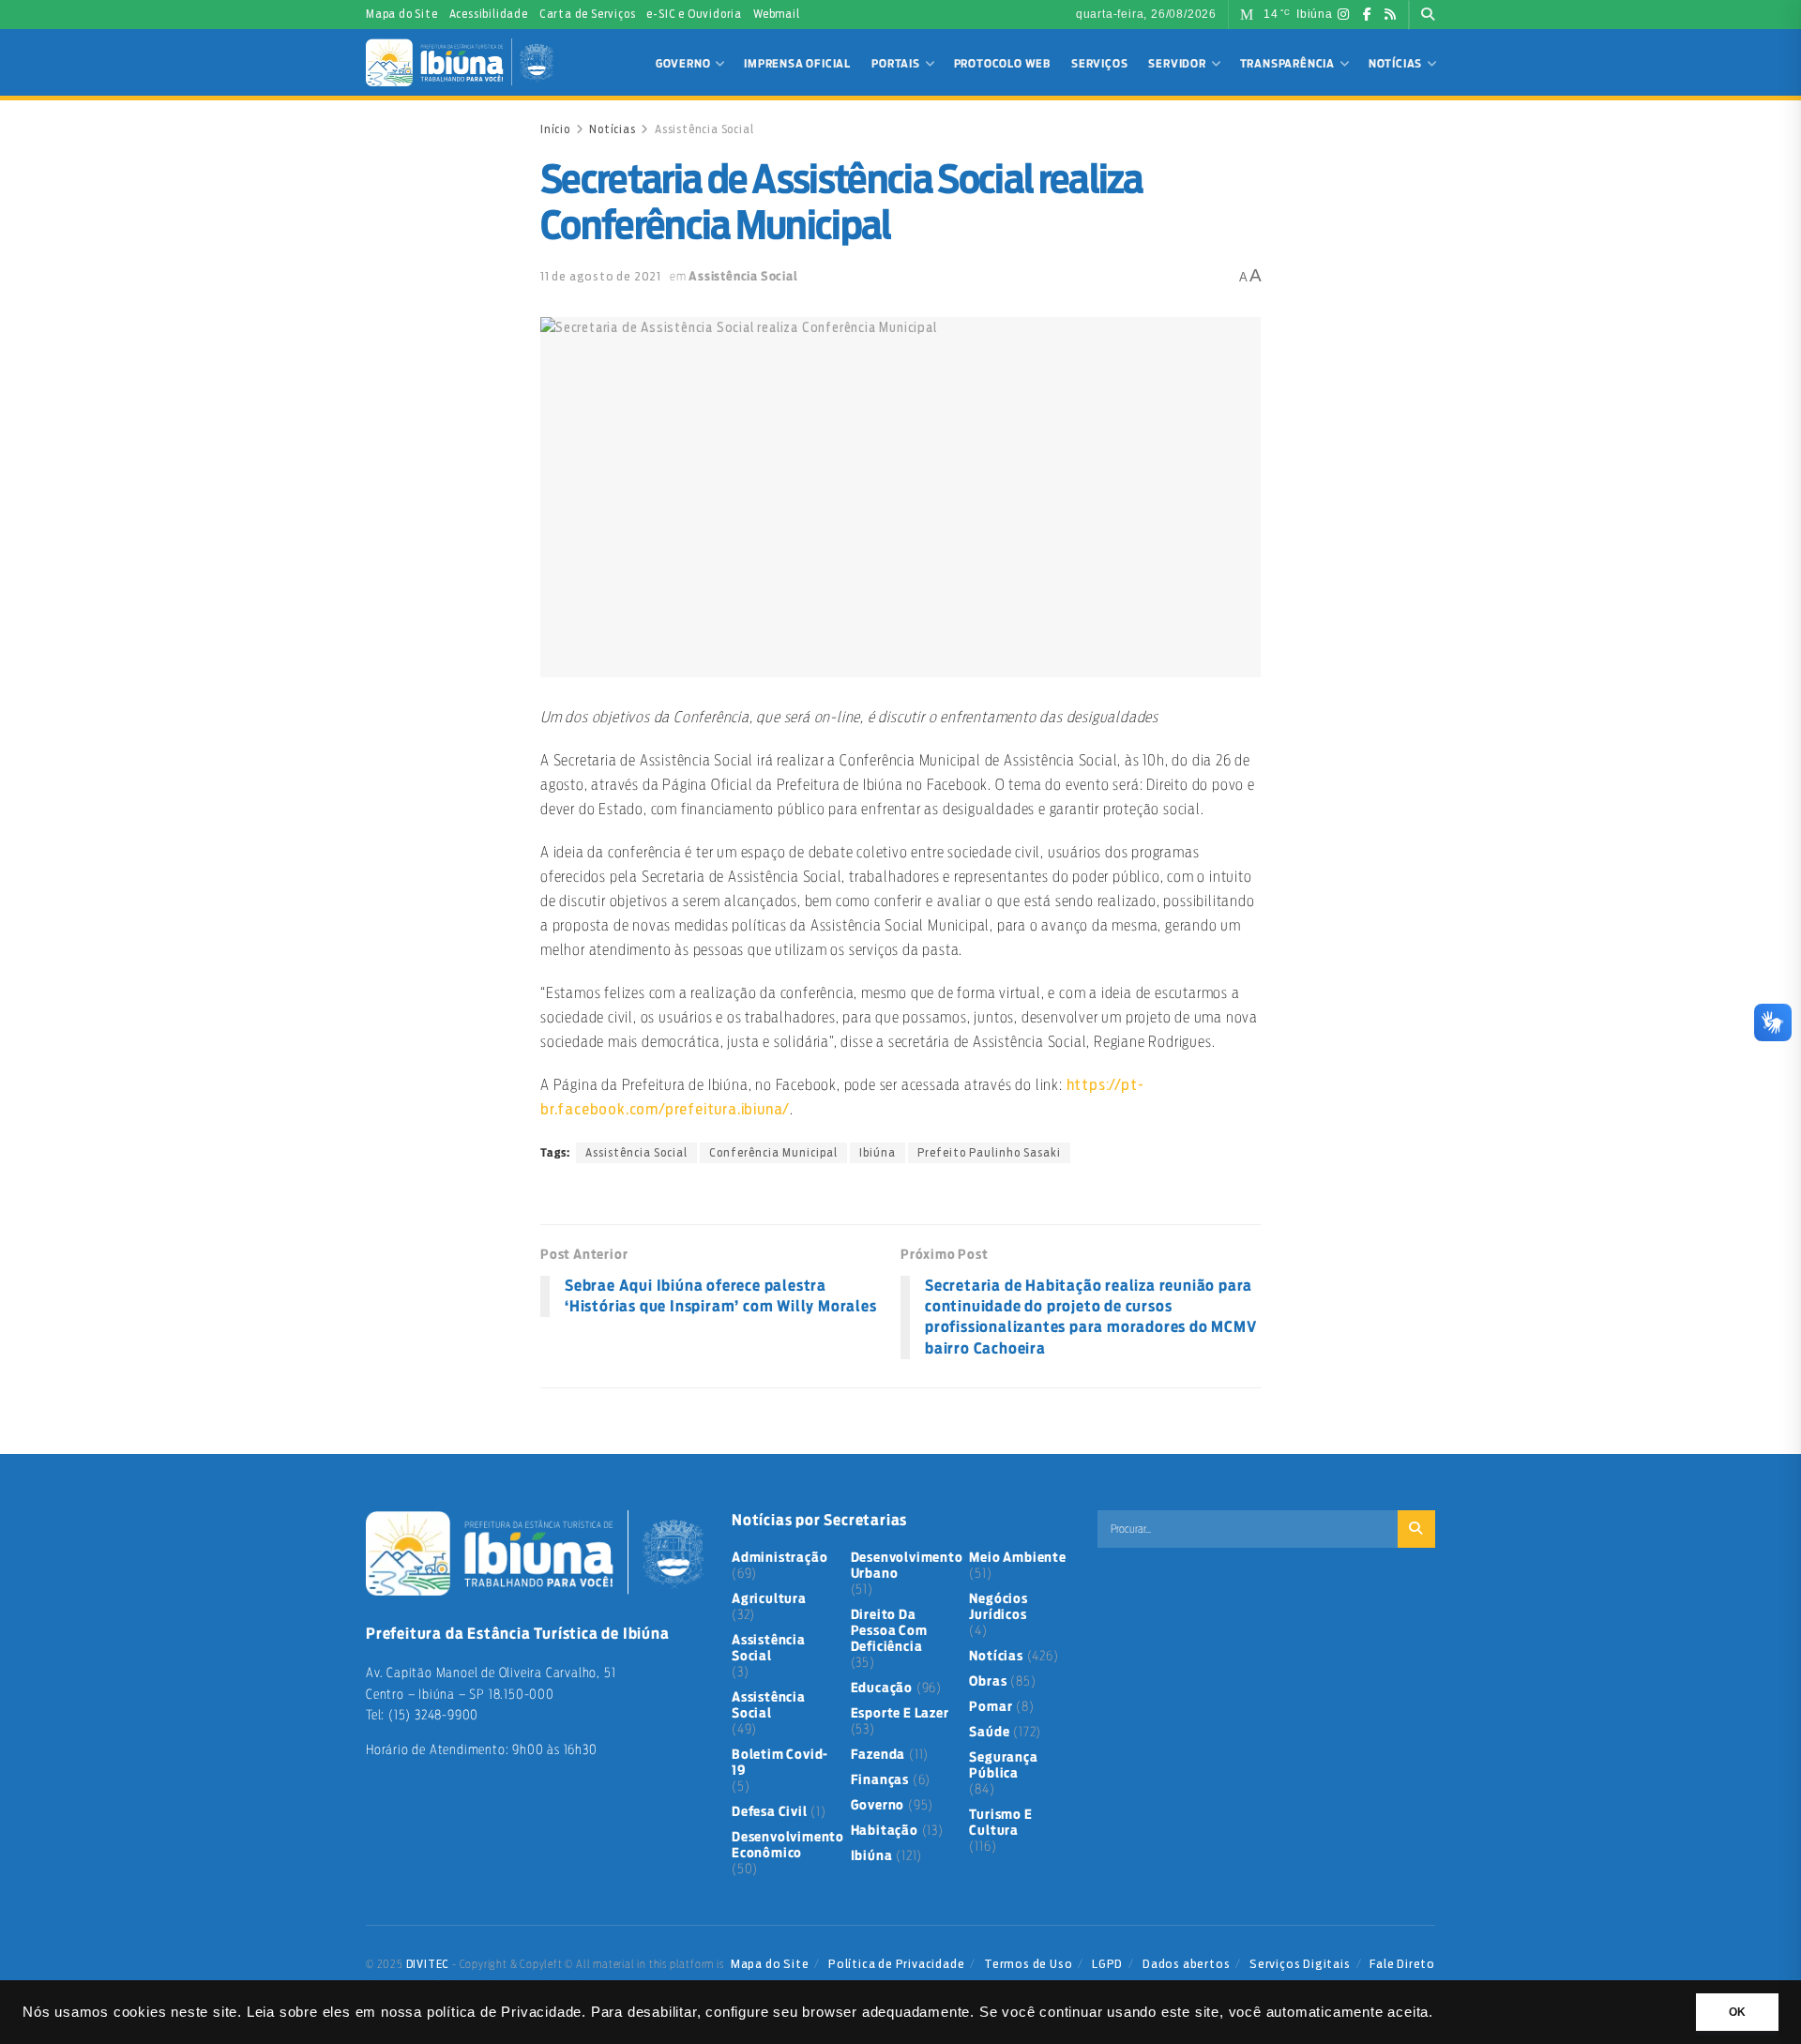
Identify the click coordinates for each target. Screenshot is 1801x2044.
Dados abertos (1186, 1964)
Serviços (1099, 64)
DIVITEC (428, 1964)
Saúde (989, 1733)
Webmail (777, 14)
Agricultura (769, 1599)
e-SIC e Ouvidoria (694, 14)
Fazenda (878, 1755)
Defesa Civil (770, 1812)
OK (1737, 2012)
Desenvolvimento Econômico (788, 1846)
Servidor (1177, 64)
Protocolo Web (1002, 64)
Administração (779, 1558)
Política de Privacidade (896, 1964)
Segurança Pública (1003, 1766)
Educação (882, 1688)
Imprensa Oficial (797, 64)
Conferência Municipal (773, 1153)
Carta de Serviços (588, 14)
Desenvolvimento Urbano (907, 1566)
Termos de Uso (1028, 1964)
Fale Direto (1402, 1964)
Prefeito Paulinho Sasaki (989, 1153)
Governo (683, 64)
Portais (896, 64)
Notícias (1395, 64)
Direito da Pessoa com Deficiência (889, 1631)
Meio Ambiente (1017, 1558)
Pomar (991, 1707)
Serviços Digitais (1300, 1964)
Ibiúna (878, 1153)
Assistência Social (704, 129)
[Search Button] (1428, 15)
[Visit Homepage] (460, 62)
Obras (988, 1682)
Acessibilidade (489, 14)
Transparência (1287, 64)
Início (555, 129)
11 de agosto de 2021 (601, 276)
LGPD (1107, 1964)
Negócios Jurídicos (998, 1607)
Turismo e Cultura (1000, 1823)
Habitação (885, 1831)
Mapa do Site (402, 14)
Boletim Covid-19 (780, 1763)
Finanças (880, 1780)
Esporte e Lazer (900, 1714)
